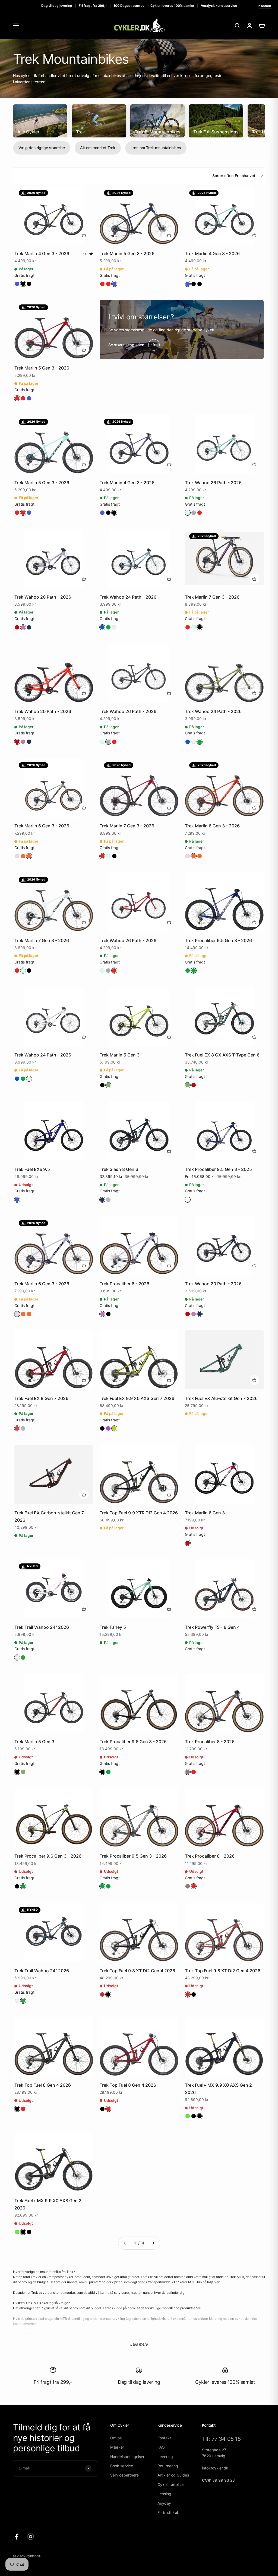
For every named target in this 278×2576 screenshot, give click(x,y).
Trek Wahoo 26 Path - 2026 (213, 483)
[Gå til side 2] (153, 2243)
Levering (165, 2457)
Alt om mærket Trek (98, 148)
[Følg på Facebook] (17, 2537)
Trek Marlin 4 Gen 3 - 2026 (42, 253)
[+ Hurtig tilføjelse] (84, 235)
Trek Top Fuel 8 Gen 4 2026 (43, 2085)
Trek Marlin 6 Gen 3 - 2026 (42, 826)
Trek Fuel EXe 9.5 (32, 1169)
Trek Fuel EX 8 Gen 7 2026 (41, 1398)
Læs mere (139, 2344)
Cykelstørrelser (171, 2485)
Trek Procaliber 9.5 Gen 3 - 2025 (218, 1169)
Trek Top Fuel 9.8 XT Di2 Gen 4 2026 (137, 1971)
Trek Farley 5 (113, 1627)
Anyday (164, 2503)
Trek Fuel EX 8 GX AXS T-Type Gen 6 (222, 1055)
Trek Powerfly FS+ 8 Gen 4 (212, 1627)
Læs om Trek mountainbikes (156, 148)
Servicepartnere (124, 2475)
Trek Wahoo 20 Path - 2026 (43, 597)
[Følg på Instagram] (31, 2537)
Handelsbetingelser (127, 2457)
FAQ (161, 2447)
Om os (116, 2438)
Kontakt (265, 6)
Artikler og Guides (173, 2475)
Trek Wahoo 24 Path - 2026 (128, 597)
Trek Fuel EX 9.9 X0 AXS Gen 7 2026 (137, 1398)
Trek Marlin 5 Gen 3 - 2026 (127, 253)
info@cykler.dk (215, 2468)
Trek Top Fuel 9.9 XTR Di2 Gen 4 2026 (139, 1513)
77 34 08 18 (226, 2439)
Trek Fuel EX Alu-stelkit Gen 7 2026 (221, 1398)
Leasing (164, 2494)
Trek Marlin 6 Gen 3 (205, 1513)
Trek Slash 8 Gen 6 (119, 1169)
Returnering (168, 2466)
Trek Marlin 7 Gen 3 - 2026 (212, 597)
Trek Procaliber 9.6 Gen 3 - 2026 (133, 1742)
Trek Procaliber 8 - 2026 (210, 1742)
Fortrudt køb (168, 2512)
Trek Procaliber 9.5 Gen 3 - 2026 (218, 940)
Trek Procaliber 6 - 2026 (124, 1284)
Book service (122, 2466)
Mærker (117, 2447)
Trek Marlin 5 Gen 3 (120, 1055)
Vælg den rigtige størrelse (42, 148)
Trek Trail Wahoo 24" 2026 (42, 1627)
